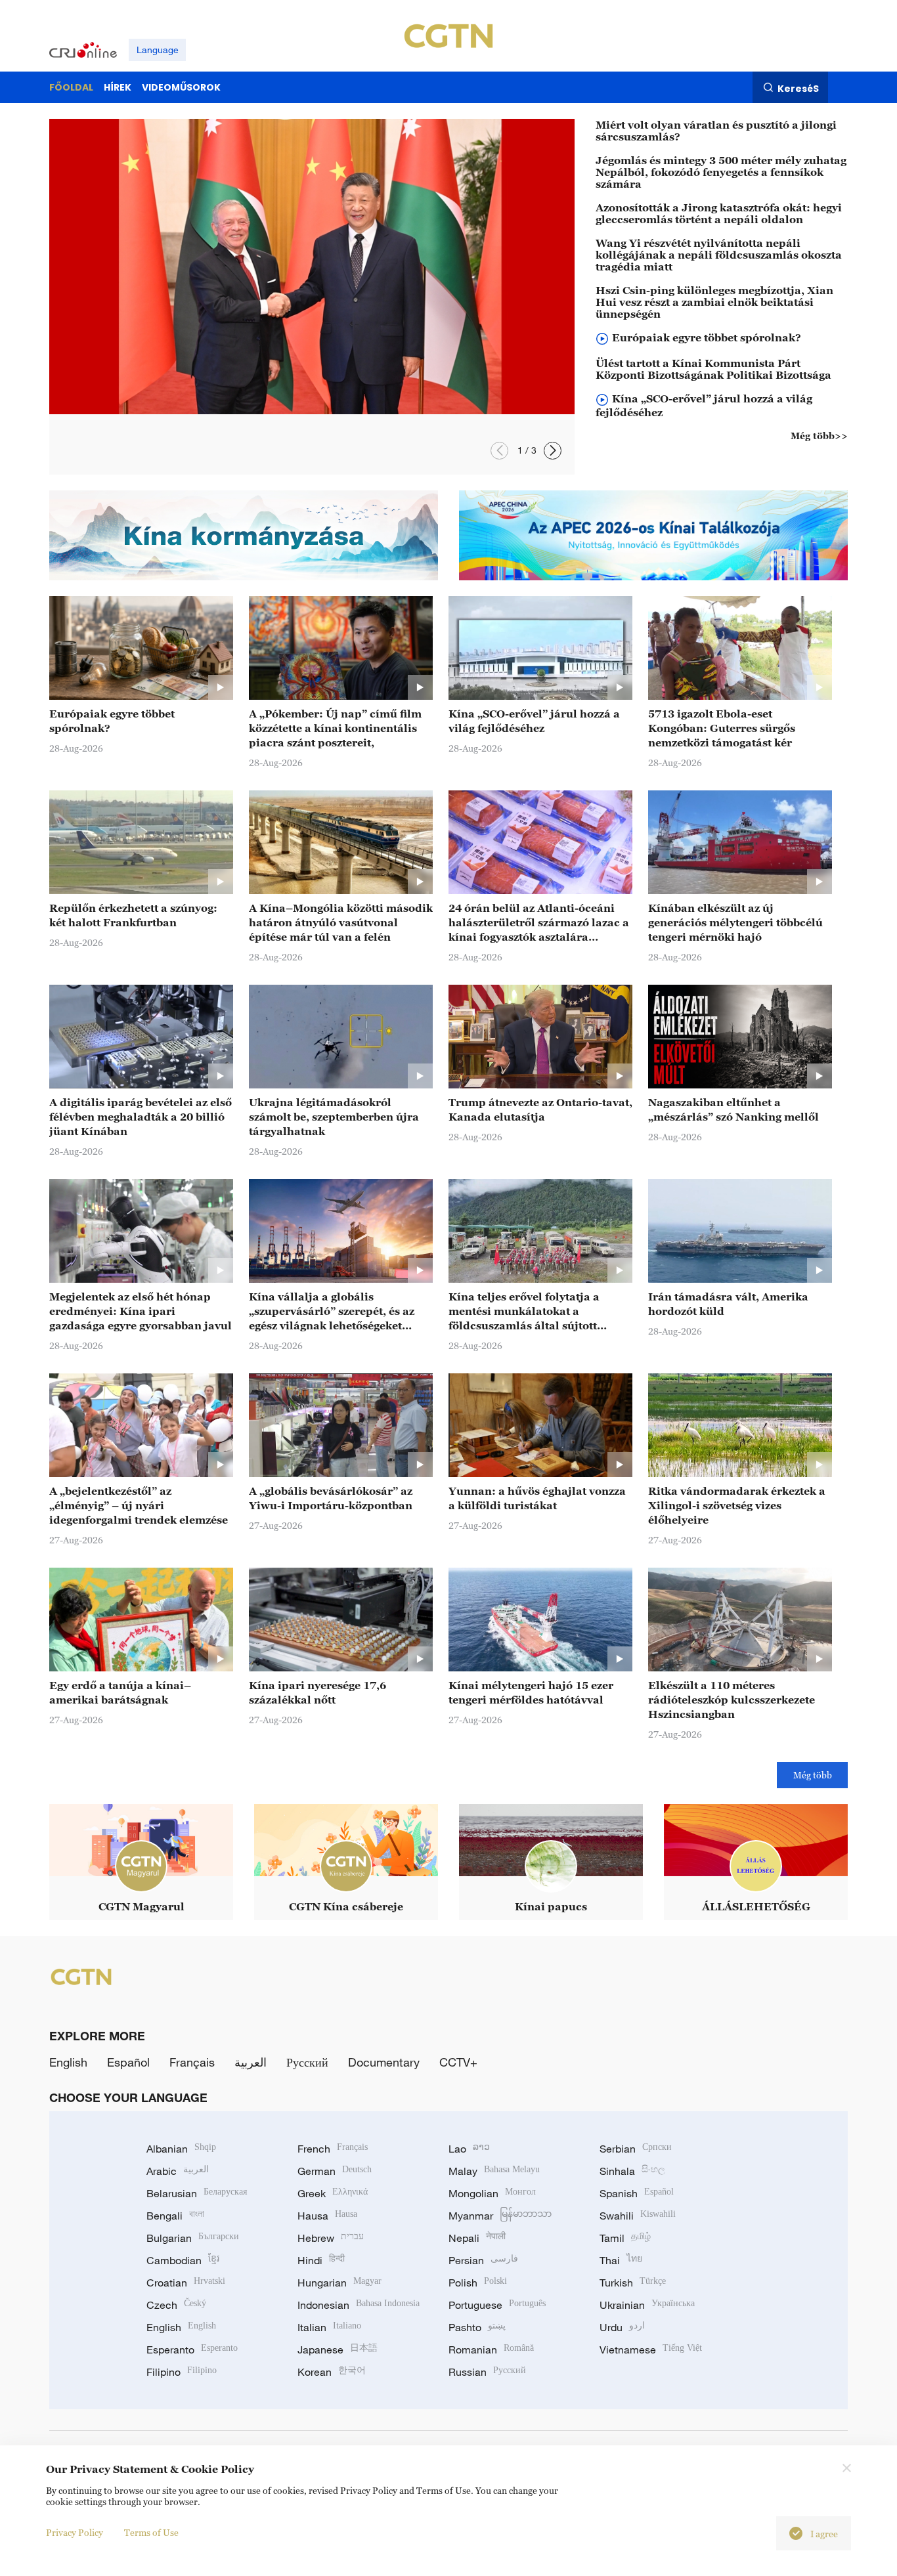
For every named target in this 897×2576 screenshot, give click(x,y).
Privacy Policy (75, 2532)
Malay (494, 2171)
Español (128, 2062)
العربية (251, 2062)
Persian (483, 2260)
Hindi (321, 2260)
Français (192, 2062)
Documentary (384, 2062)
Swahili (638, 2216)
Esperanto (192, 2350)
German (335, 2171)
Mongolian (492, 2193)
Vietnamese (651, 2350)
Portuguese (497, 2305)
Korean (332, 2372)
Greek (333, 2193)
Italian (329, 2327)
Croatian (186, 2283)
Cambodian (183, 2260)
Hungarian (339, 2283)
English (68, 2062)
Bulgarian (193, 2238)
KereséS (798, 88)
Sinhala (632, 2171)
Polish (478, 2283)
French (333, 2149)
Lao (469, 2149)
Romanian (491, 2350)
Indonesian (359, 2305)
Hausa (327, 2216)
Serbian (636, 2149)
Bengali (175, 2216)
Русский (307, 2062)
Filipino (182, 2372)
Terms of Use (151, 2532)
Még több (813, 1775)
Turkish (633, 2283)
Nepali (477, 2238)
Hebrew (331, 2238)
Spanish (637, 2193)
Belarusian (197, 2193)
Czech (176, 2305)
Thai (621, 2260)
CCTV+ (458, 2062)
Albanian (181, 2149)
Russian (487, 2372)
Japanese (338, 2350)
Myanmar (500, 2216)
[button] (499, 451)
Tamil (625, 2238)
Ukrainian (647, 2305)
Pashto (477, 2327)
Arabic (178, 2171)
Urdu (622, 2327)
